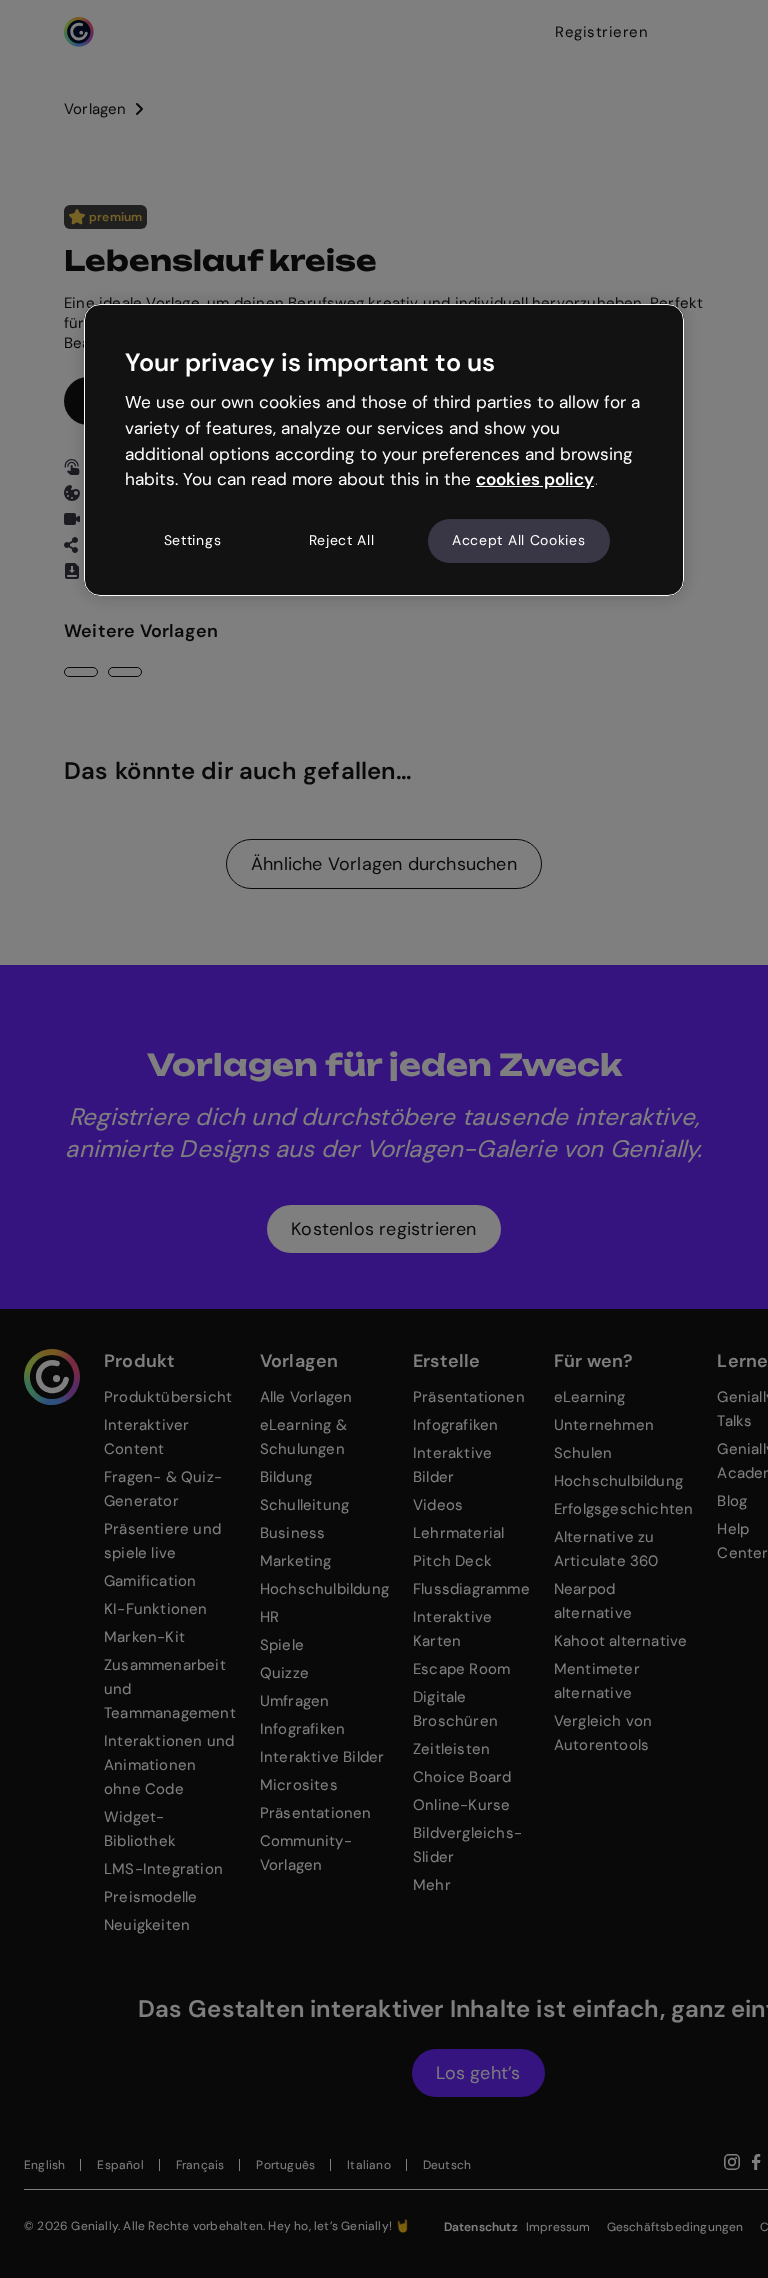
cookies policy (535, 479)
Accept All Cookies (519, 540)
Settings (193, 540)
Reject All (342, 540)
